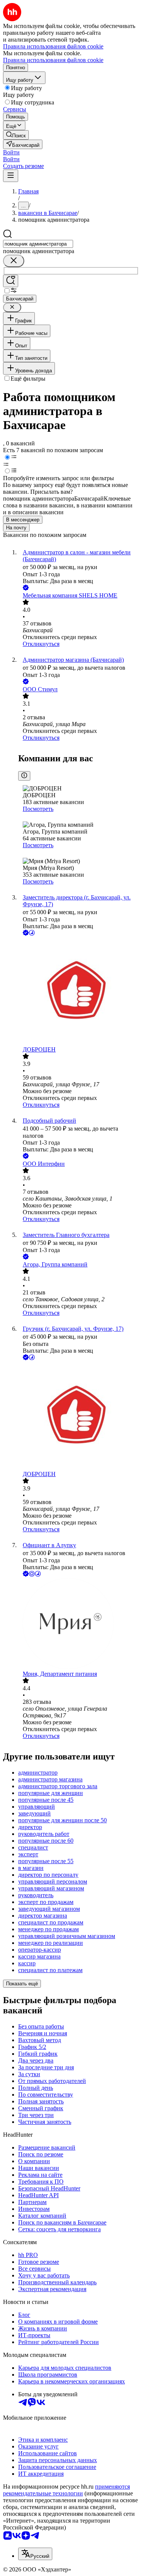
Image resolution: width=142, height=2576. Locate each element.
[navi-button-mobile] (11, 176)
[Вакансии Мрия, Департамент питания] (79, 1624)
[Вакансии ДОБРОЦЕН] (79, 992)
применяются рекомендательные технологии (66, 2490)
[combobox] (38, 244)
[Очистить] (14, 261)
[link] (16, 135)
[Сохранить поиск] (11, 281)
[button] (11, 152)
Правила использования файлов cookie (53, 60)
